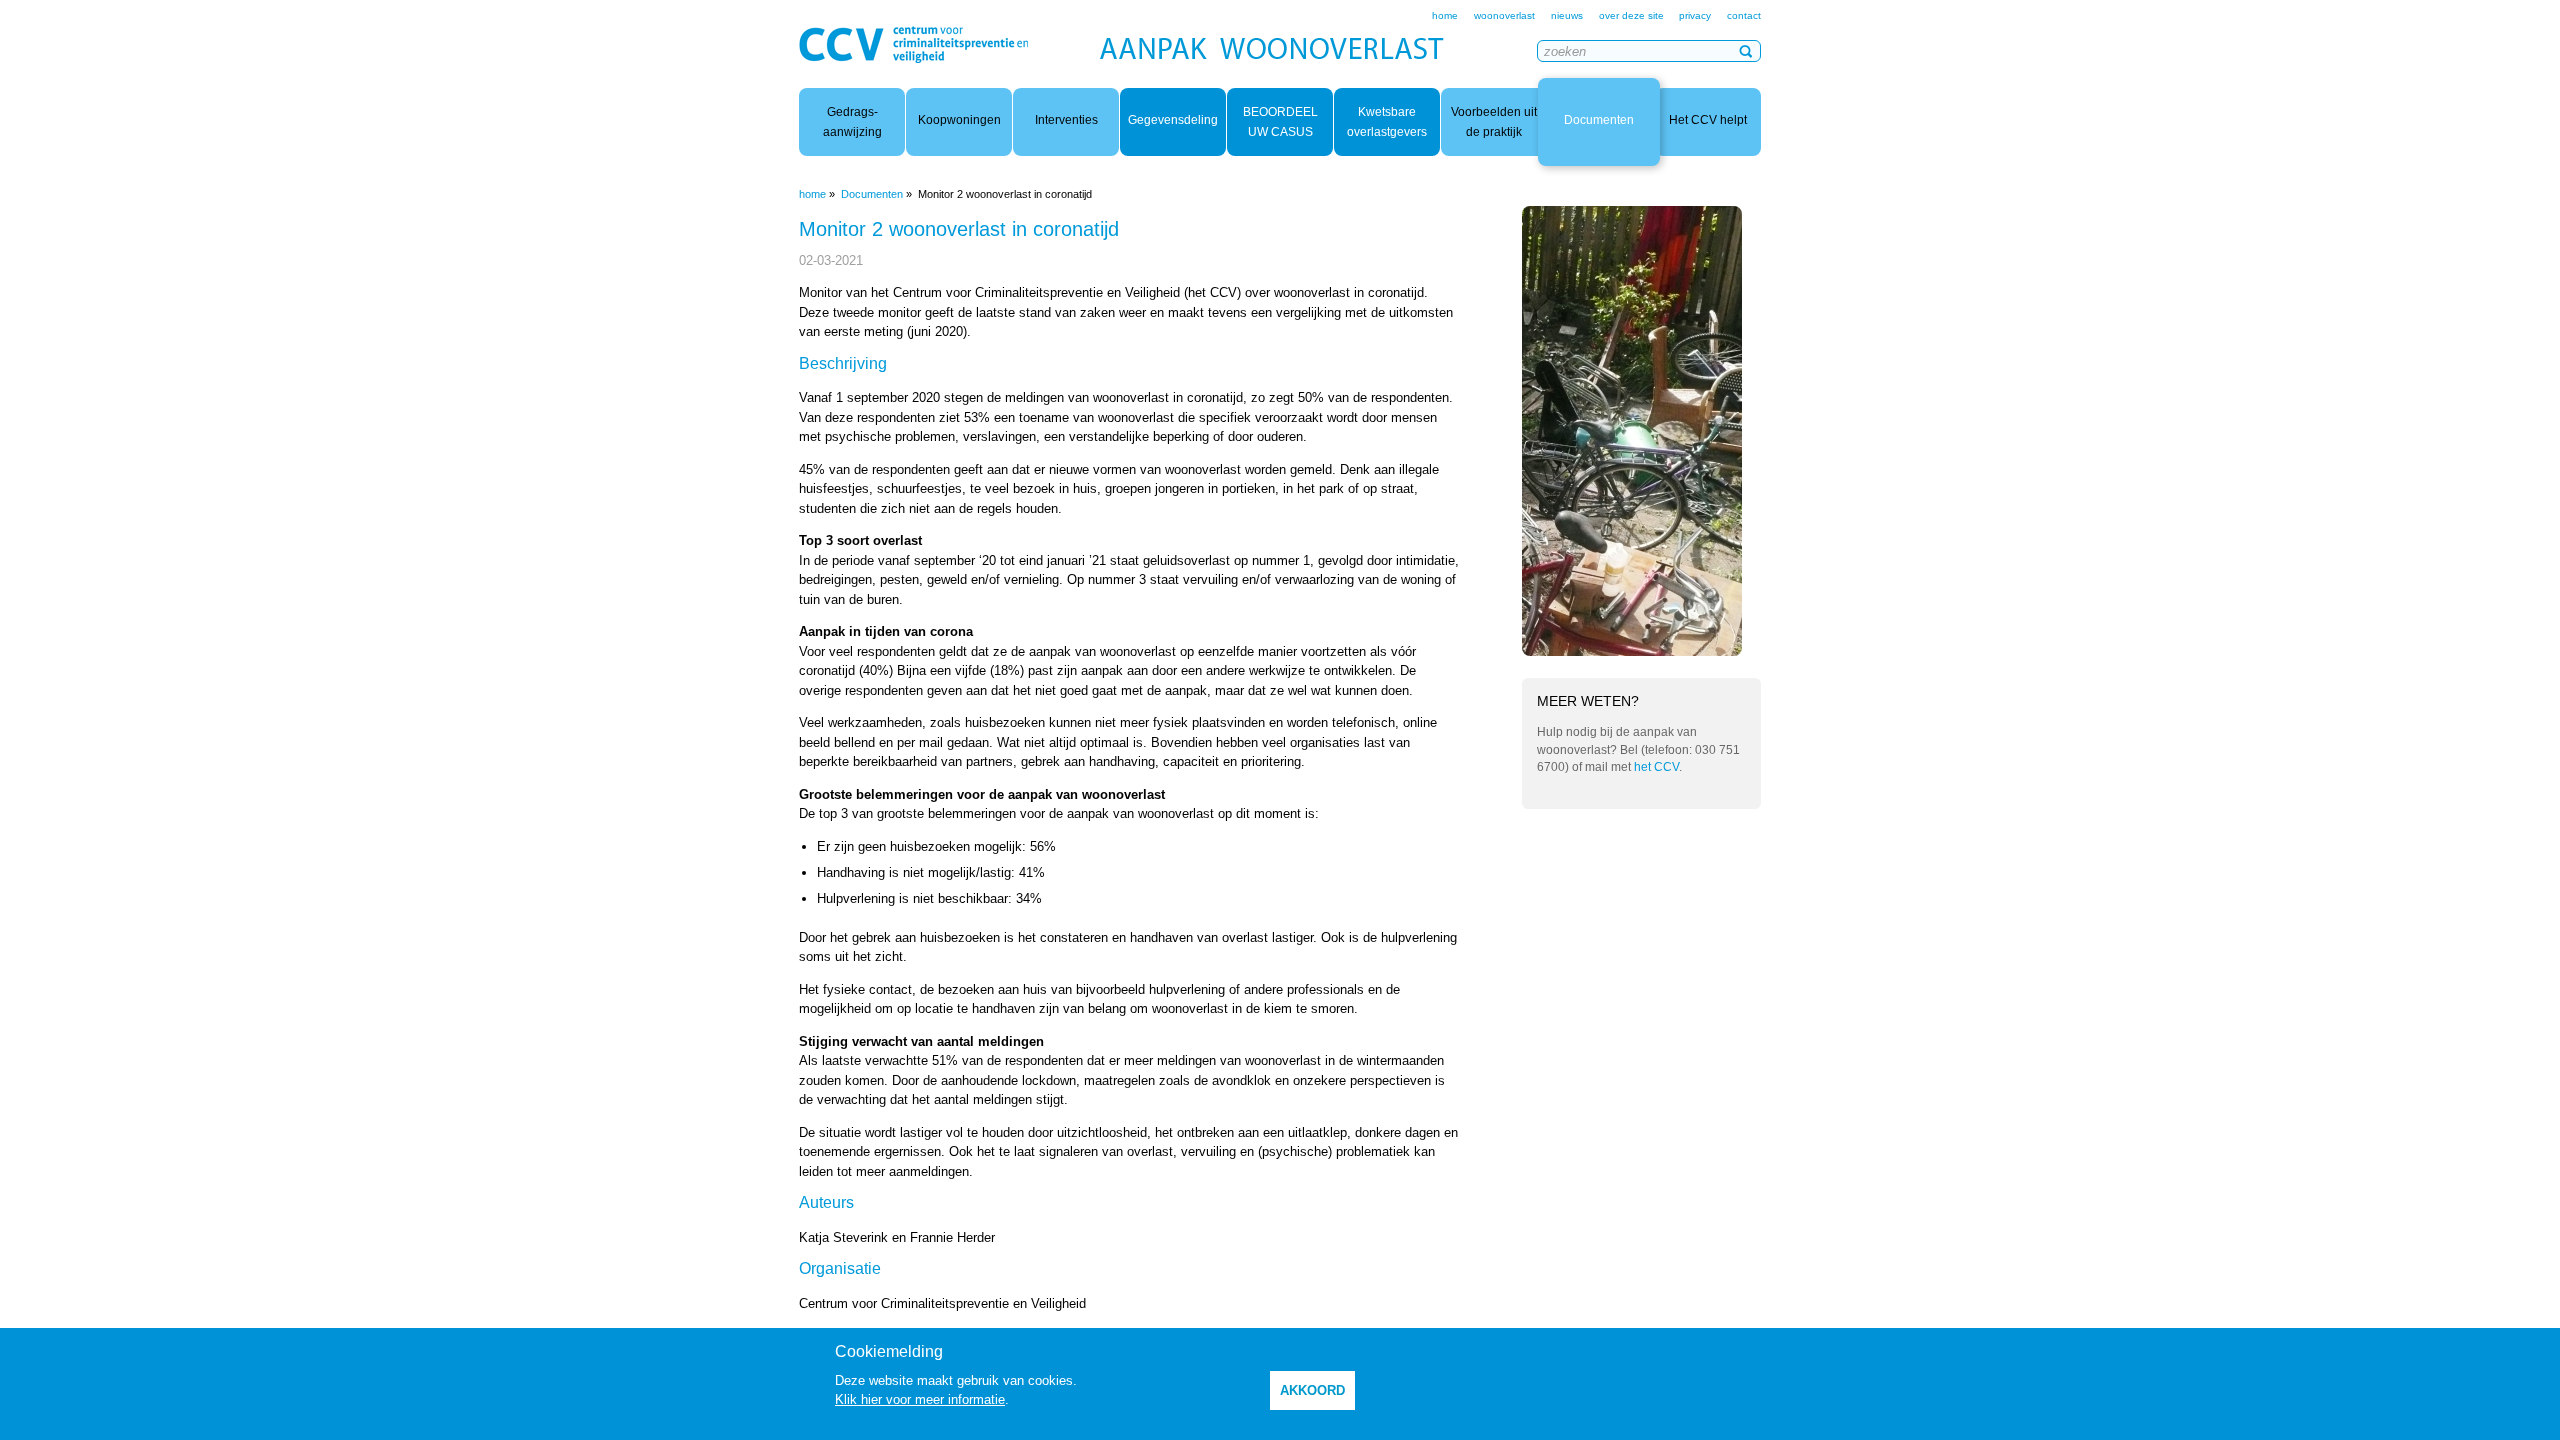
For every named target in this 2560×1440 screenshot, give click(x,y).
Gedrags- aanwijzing (852, 121)
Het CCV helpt (1708, 119)
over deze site (1633, 15)
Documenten (1599, 119)
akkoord (1312, 1390)
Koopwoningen (959, 119)
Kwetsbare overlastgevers (1387, 121)
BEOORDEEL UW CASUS (1280, 121)
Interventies (1066, 119)
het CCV (1656, 766)
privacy (1695, 15)
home (1445, 15)
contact (1744, 15)
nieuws (1567, 15)
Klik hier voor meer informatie (920, 1399)
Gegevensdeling (1173, 119)
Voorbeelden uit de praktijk (1494, 121)
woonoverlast (1504, 15)
